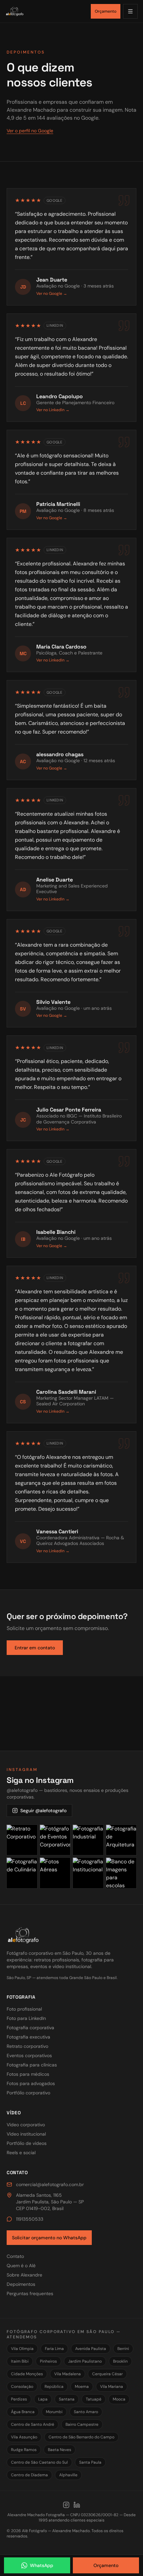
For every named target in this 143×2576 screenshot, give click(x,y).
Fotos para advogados (31, 2083)
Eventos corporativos (29, 2055)
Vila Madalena (68, 2374)
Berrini (123, 2349)
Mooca (119, 2399)
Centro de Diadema (29, 2475)
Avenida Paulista (91, 2349)
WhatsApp (42, 2565)
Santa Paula (90, 2462)
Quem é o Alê (21, 2266)
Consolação (22, 2387)
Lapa (43, 2399)
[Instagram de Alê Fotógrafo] (66, 2505)
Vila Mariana (112, 2387)
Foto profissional (24, 2009)
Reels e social (21, 2153)
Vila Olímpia (22, 2349)
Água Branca (23, 2412)
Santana (67, 2399)
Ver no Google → (52, 293)
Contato (15, 2256)
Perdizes (19, 2399)
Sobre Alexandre (24, 2275)
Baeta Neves (60, 2450)
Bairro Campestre (82, 2424)
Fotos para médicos (28, 2074)
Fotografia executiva (28, 2037)
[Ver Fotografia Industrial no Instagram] (88, 1840)
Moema (82, 2387)
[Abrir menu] (130, 11)
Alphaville (68, 2475)
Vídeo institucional (26, 2134)
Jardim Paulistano (85, 2361)
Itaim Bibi (20, 2361)
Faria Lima (54, 2349)
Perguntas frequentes (30, 2293)
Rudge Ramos (24, 2450)
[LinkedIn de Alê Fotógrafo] (77, 2505)
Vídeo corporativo (26, 2125)
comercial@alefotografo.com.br (50, 2184)
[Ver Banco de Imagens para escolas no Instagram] (121, 1873)
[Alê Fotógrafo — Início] (46, 11)
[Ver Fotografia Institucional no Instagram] (88, 1873)
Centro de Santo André (33, 2424)
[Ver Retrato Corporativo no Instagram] (22, 1840)
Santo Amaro (86, 2412)
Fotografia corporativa (30, 2028)
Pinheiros (48, 2361)
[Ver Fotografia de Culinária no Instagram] (22, 1873)
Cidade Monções (27, 2374)
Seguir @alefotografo (43, 1811)
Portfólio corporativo (28, 2093)
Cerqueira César (107, 2374)
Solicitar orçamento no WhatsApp (49, 2238)
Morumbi (54, 2412)
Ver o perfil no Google (30, 131)
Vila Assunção (24, 2437)
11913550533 (30, 2219)
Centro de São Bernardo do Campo (81, 2437)
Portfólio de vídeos (27, 2143)
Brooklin (120, 2361)
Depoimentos (21, 2284)
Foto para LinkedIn (26, 2018)
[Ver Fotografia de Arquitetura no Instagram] (121, 1840)
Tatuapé (94, 2399)
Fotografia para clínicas (32, 2065)
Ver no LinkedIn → (53, 410)
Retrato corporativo (27, 2046)
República (54, 2387)
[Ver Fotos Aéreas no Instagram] (55, 1873)
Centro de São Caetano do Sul (39, 2462)
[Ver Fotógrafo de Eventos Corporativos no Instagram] (55, 1840)
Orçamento (106, 11)
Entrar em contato (35, 1648)
